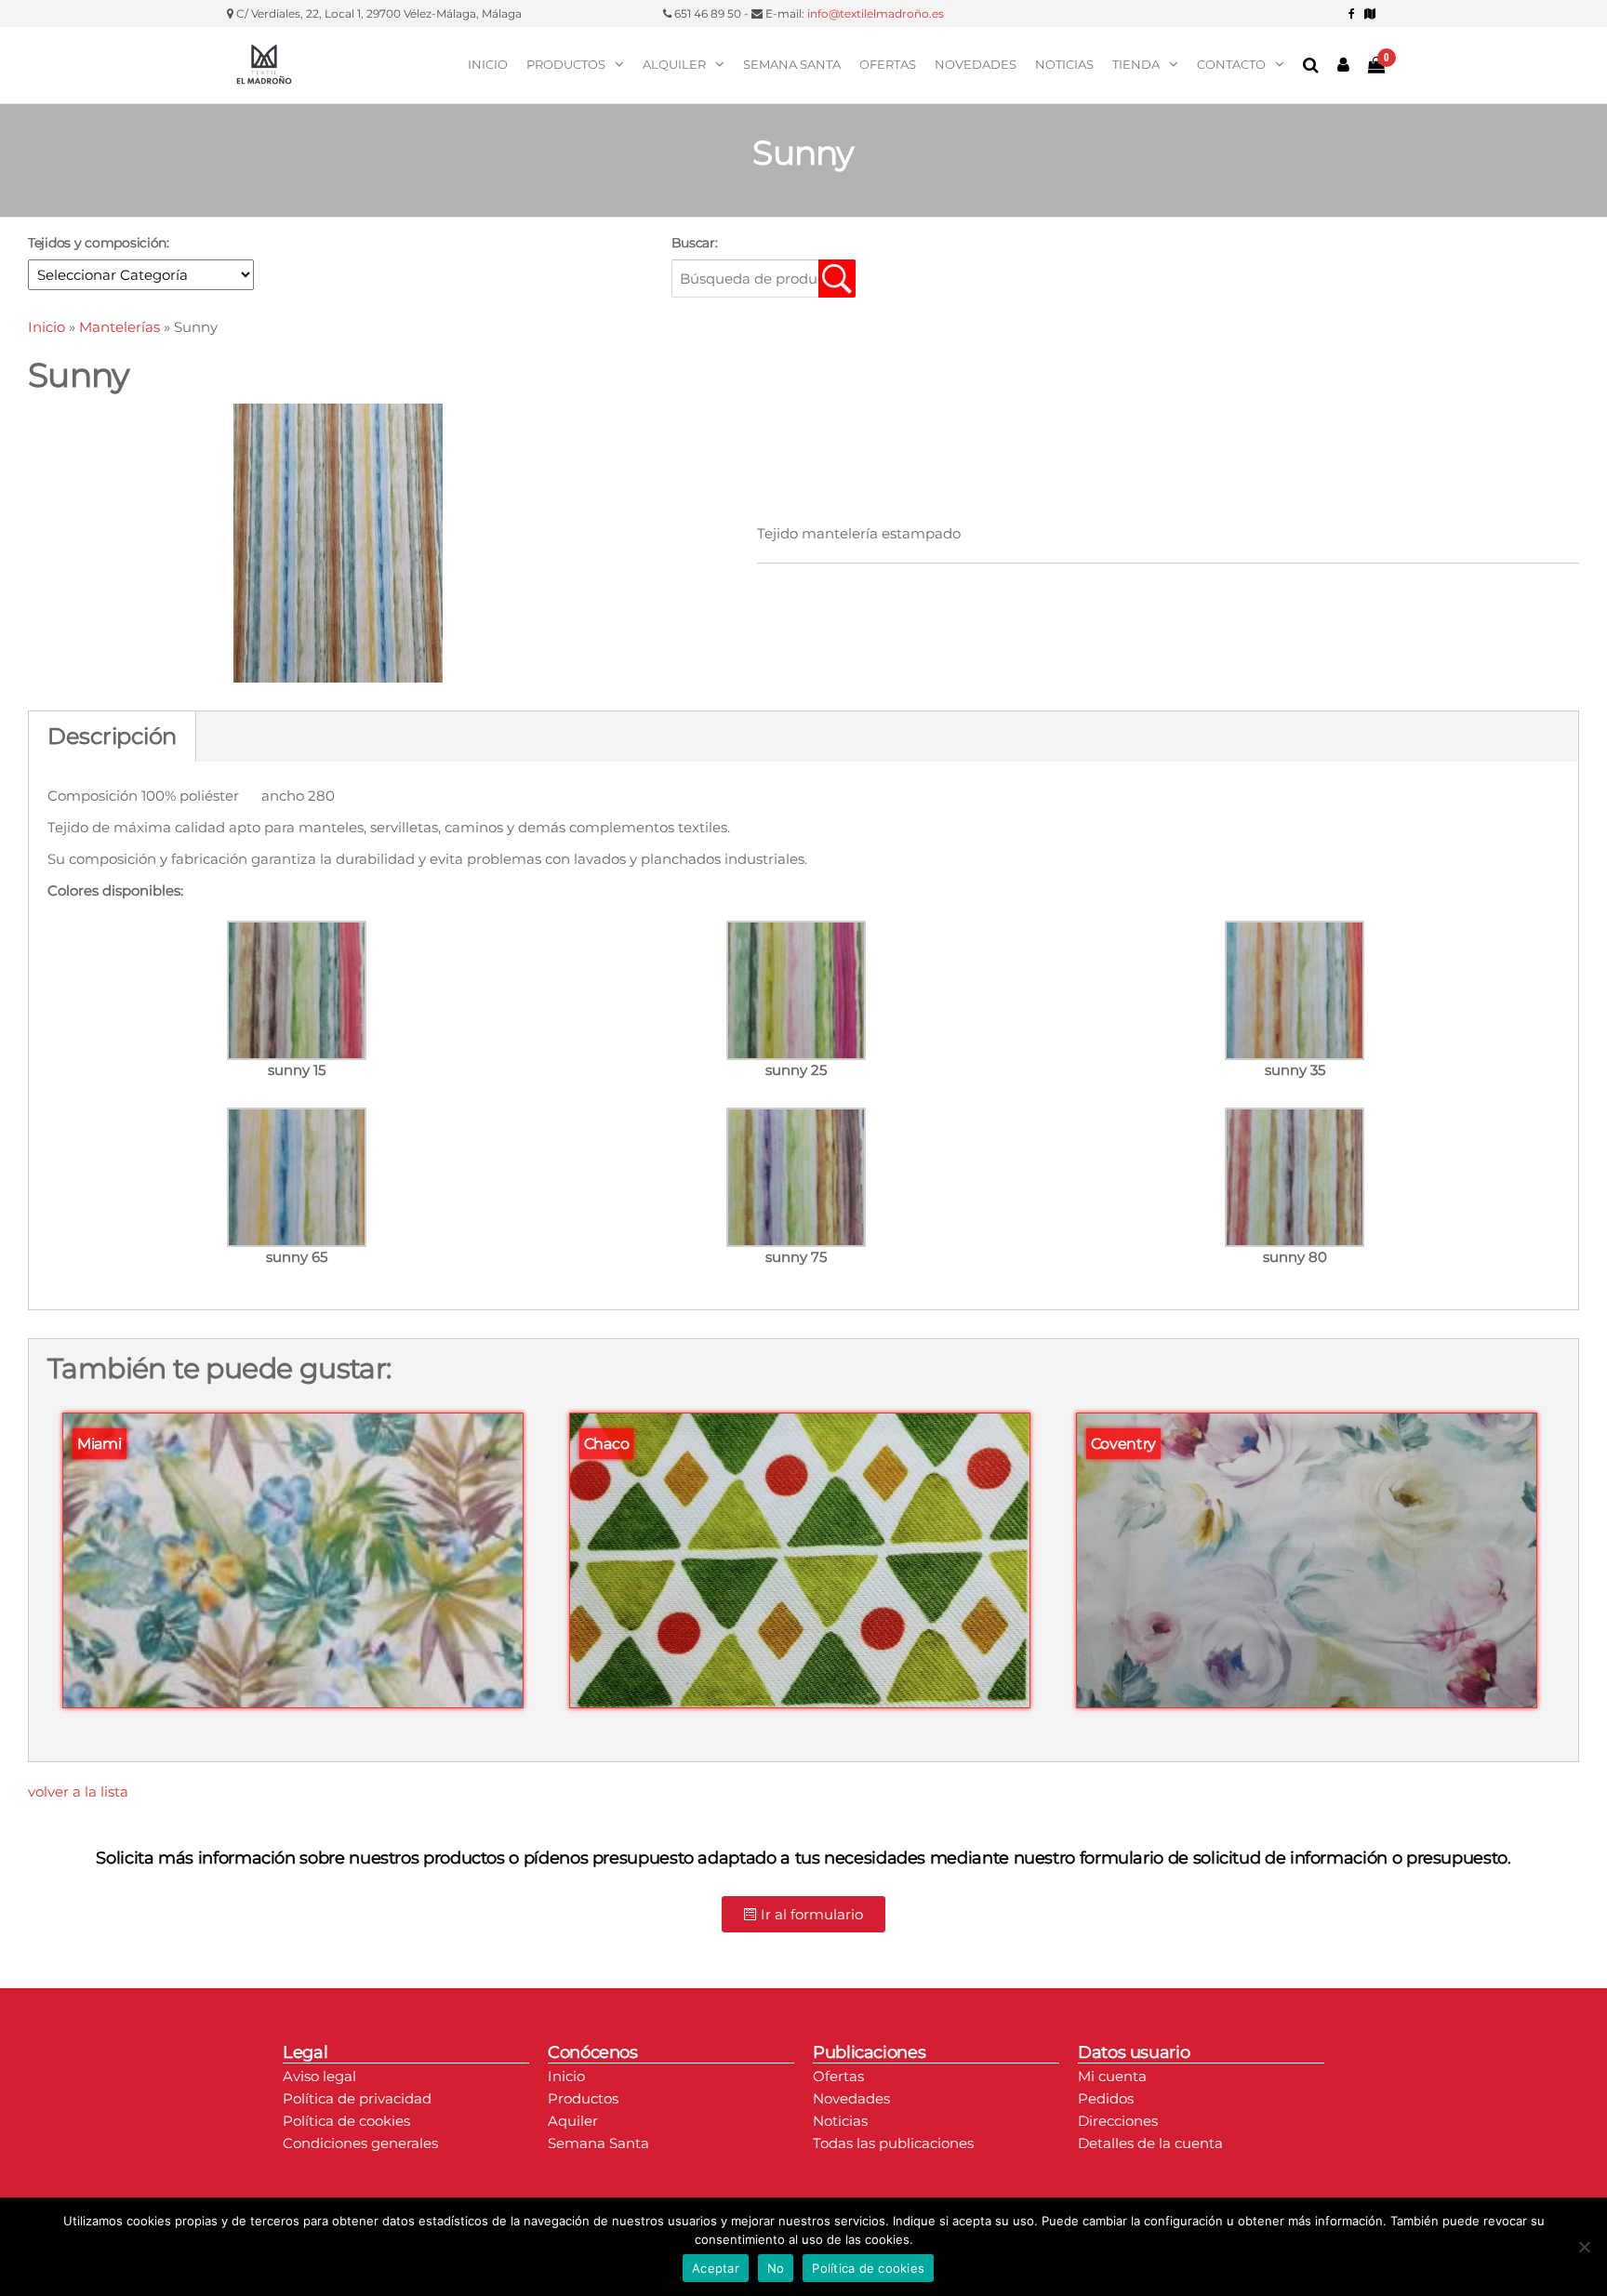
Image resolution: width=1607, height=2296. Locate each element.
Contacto (1231, 64)
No (776, 2268)
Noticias (1064, 64)
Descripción (112, 736)
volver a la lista (78, 1792)
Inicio (488, 64)
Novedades (976, 64)
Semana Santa (792, 64)
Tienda (1136, 64)
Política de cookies (868, 2268)
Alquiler (674, 64)
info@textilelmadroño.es (876, 13)
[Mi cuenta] (1343, 65)
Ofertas (888, 64)
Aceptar (716, 2268)
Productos (566, 64)
